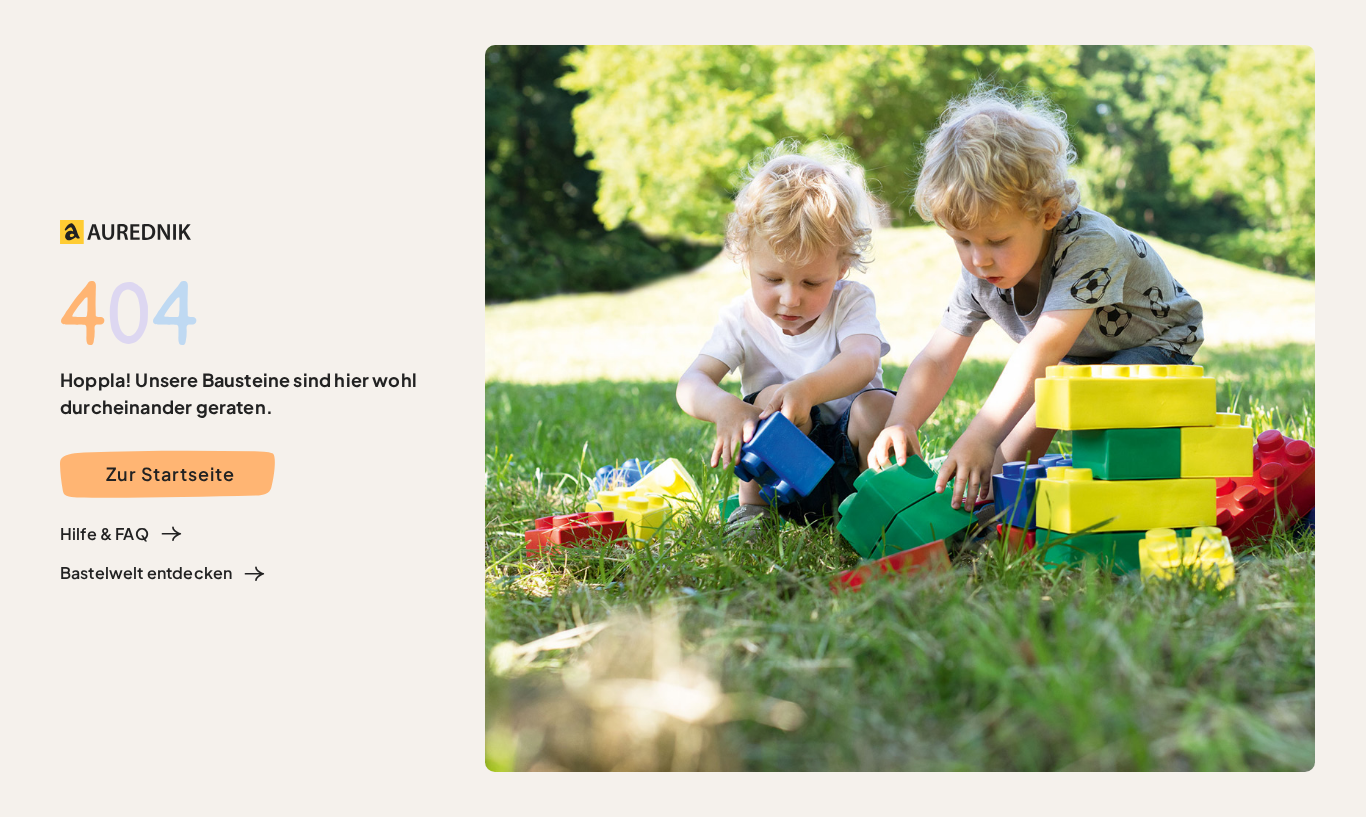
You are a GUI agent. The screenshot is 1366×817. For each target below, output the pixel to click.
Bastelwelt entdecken (146, 572)
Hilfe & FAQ (104, 533)
